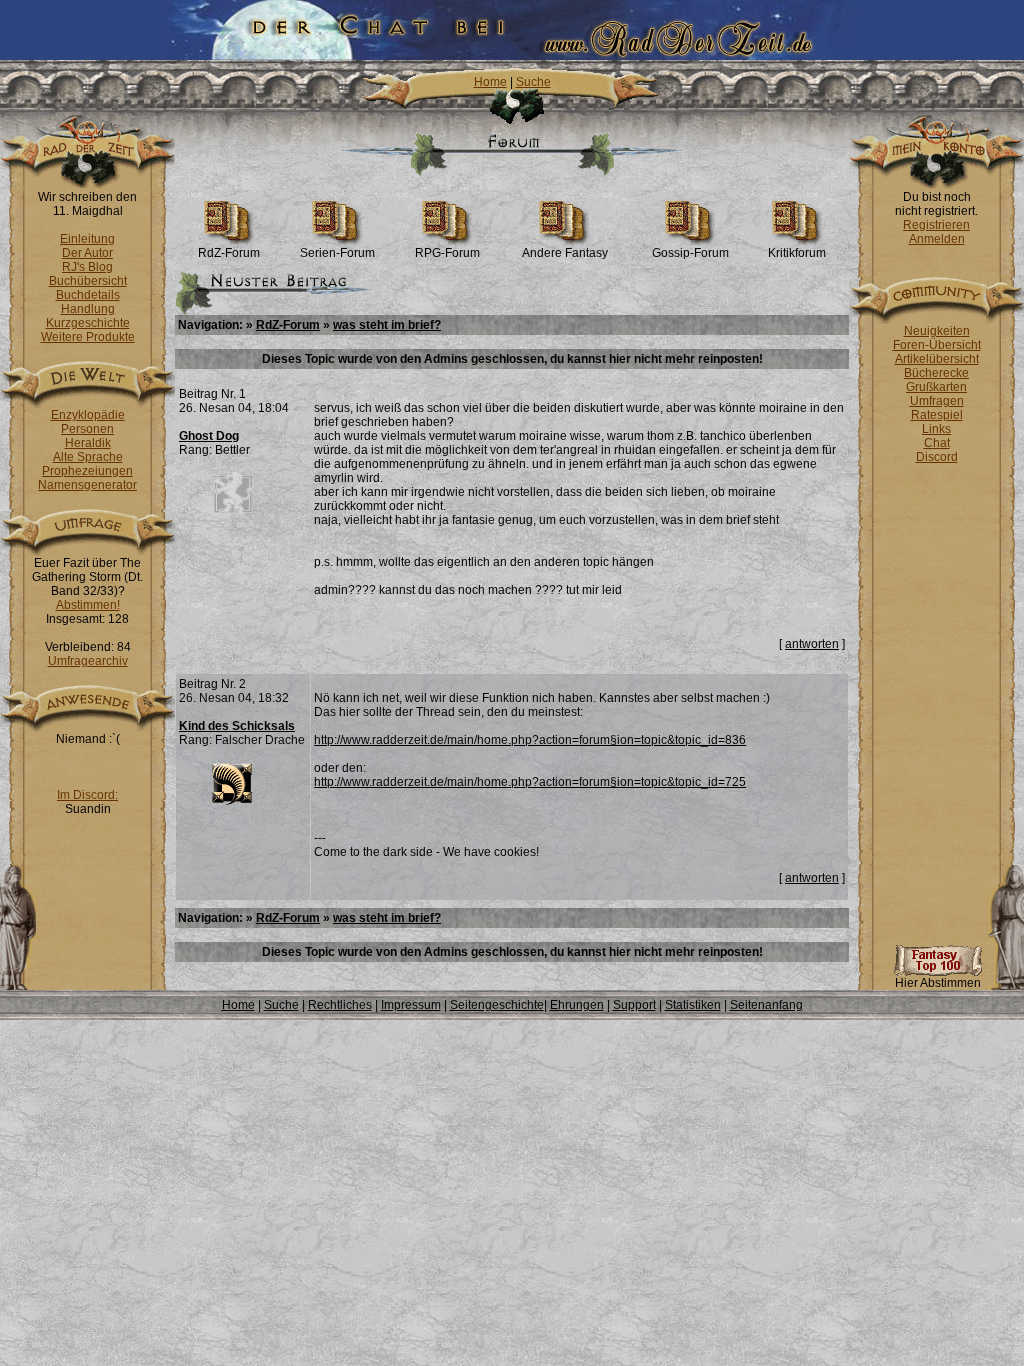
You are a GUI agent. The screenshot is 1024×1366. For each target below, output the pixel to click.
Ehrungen (577, 1005)
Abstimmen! (88, 605)
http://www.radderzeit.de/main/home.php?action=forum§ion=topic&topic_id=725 (530, 782)
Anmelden (937, 239)
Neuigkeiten (937, 331)
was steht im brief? (387, 325)
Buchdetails (88, 295)
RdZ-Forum (229, 253)
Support (634, 1005)
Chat (937, 443)
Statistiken (693, 1005)
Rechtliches (340, 1005)
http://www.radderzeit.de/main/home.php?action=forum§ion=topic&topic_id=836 (530, 740)
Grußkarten (936, 387)
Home (490, 82)
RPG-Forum (447, 253)
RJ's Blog (87, 267)
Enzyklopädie (88, 415)
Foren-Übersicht (937, 345)
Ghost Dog (209, 436)
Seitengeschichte (497, 1005)
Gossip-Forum (690, 253)
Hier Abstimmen (938, 983)
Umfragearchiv (88, 661)
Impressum (411, 1005)
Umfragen (937, 401)
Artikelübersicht (937, 359)
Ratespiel (937, 415)
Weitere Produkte (88, 337)
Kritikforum (797, 253)
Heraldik (88, 443)
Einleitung (87, 239)
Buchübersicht (88, 281)
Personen (87, 429)
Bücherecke (936, 373)
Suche (533, 82)
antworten (812, 644)
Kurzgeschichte (88, 323)
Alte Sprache (88, 457)
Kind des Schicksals (237, 726)
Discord (937, 457)
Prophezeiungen (87, 471)
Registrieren (936, 225)
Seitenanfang (766, 1005)
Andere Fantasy (565, 253)
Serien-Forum (337, 253)
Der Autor (87, 253)
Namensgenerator (87, 485)
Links (936, 429)
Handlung (88, 309)
